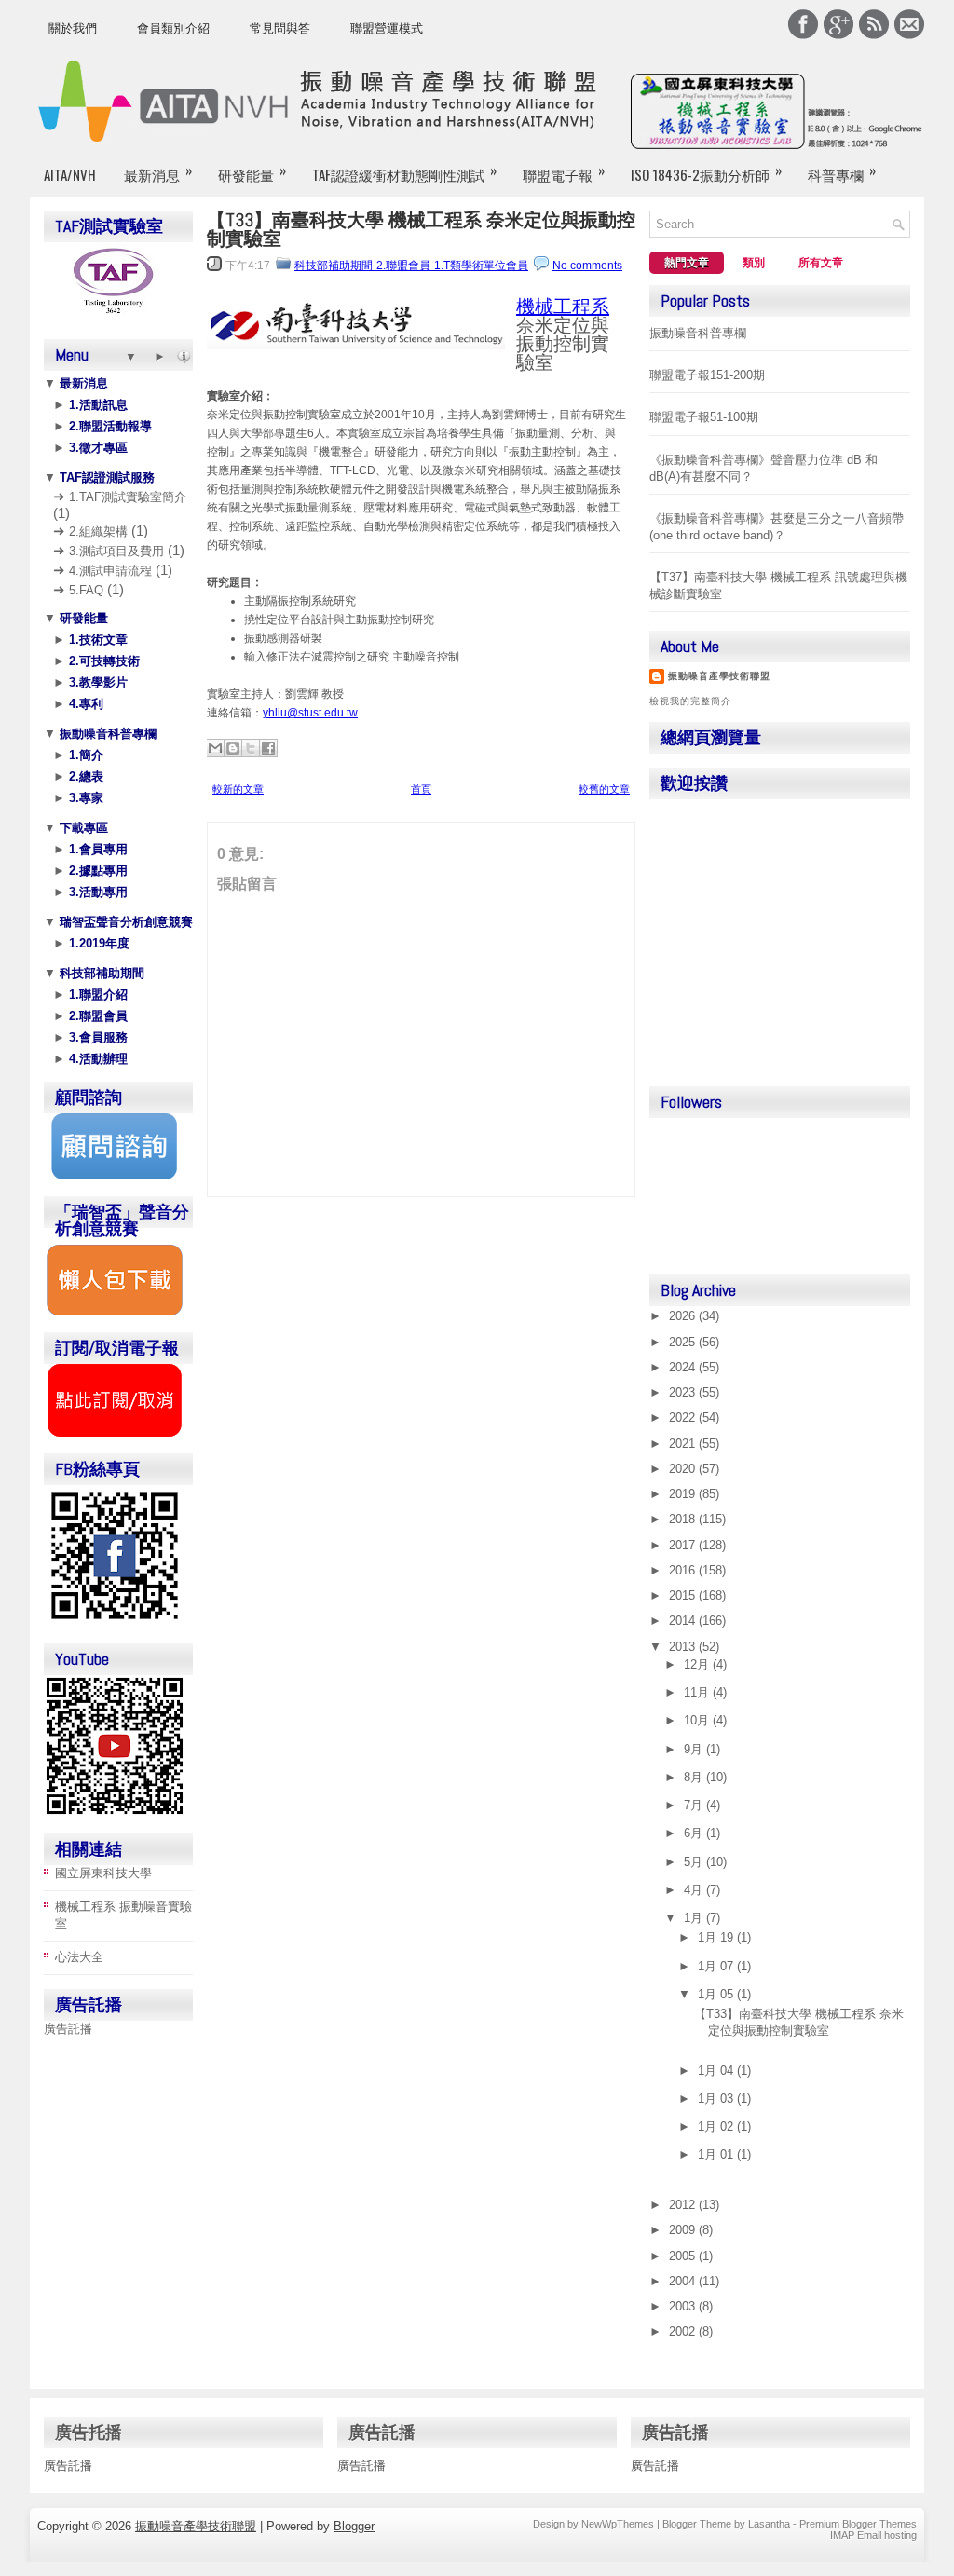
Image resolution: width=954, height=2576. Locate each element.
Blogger (354, 2526)
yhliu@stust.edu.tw (310, 713)
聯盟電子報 (564, 172)
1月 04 (717, 2071)
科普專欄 (842, 172)
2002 (684, 2331)
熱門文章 (687, 263)
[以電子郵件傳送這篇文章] (215, 748)
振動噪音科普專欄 (106, 734)
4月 (695, 1890)
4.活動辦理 (96, 1059)
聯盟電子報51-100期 (704, 417)
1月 (695, 1918)
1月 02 (717, 2126)
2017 (684, 1545)
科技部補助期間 (100, 973)
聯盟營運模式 (387, 28)
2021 (684, 1444)
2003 (684, 2306)
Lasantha (769, 2524)
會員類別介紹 (173, 28)
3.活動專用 (96, 892)
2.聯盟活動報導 (109, 426)
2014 (684, 1621)
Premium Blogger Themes (858, 2524)
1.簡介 (84, 755)
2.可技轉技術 (102, 661)
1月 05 (717, 1994)
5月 (695, 1862)
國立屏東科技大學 (103, 1873)
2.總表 (84, 777)
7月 (695, 1805)
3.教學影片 (96, 682)
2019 (684, 1494)
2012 (684, 2205)
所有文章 (821, 263)
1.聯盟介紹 (96, 995)
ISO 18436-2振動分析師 (706, 172)
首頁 (421, 789)
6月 (695, 1833)
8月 (695, 1777)
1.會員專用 (96, 849)
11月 (698, 1692)
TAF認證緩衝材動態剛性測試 (404, 172)
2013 (684, 1647)
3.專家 (84, 798)
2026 (684, 1316)
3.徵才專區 (96, 448)
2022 (684, 1417)
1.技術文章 (96, 640)
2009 (684, 2230)
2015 (684, 1595)
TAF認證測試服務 (105, 477)
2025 (684, 1342)
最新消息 (158, 172)
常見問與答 (280, 28)
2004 (684, 2281)
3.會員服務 (96, 1037)
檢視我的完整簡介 (690, 701)
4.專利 (84, 704)
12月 (698, 1664)
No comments (587, 266)
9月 (695, 1749)
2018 (684, 1519)
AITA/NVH (70, 174)
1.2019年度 (97, 943)
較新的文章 (238, 789)
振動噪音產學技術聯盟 (719, 676)
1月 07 (717, 1966)
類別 (754, 263)
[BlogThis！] (233, 748)
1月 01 (717, 2154)
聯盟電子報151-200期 (707, 375)
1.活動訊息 (96, 405)
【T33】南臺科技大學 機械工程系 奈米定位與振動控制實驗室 (421, 229)
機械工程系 (563, 307)
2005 (684, 2256)
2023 (684, 1392)
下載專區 (82, 828)
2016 (684, 1570)
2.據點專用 (96, 871)
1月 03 (717, 2099)
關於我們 (73, 28)
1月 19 (717, 1937)
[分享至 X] (251, 748)
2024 (684, 1367)
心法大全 (79, 1957)
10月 (698, 1720)
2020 (684, 1469)
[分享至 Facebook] (268, 748)
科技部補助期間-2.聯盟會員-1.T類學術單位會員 (411, 266)
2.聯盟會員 (96, 1016)
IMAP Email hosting (873, 2535)
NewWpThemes (618, 2524)
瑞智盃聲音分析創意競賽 (124, 922)
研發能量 (252, 172)
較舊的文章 (604, 789)
